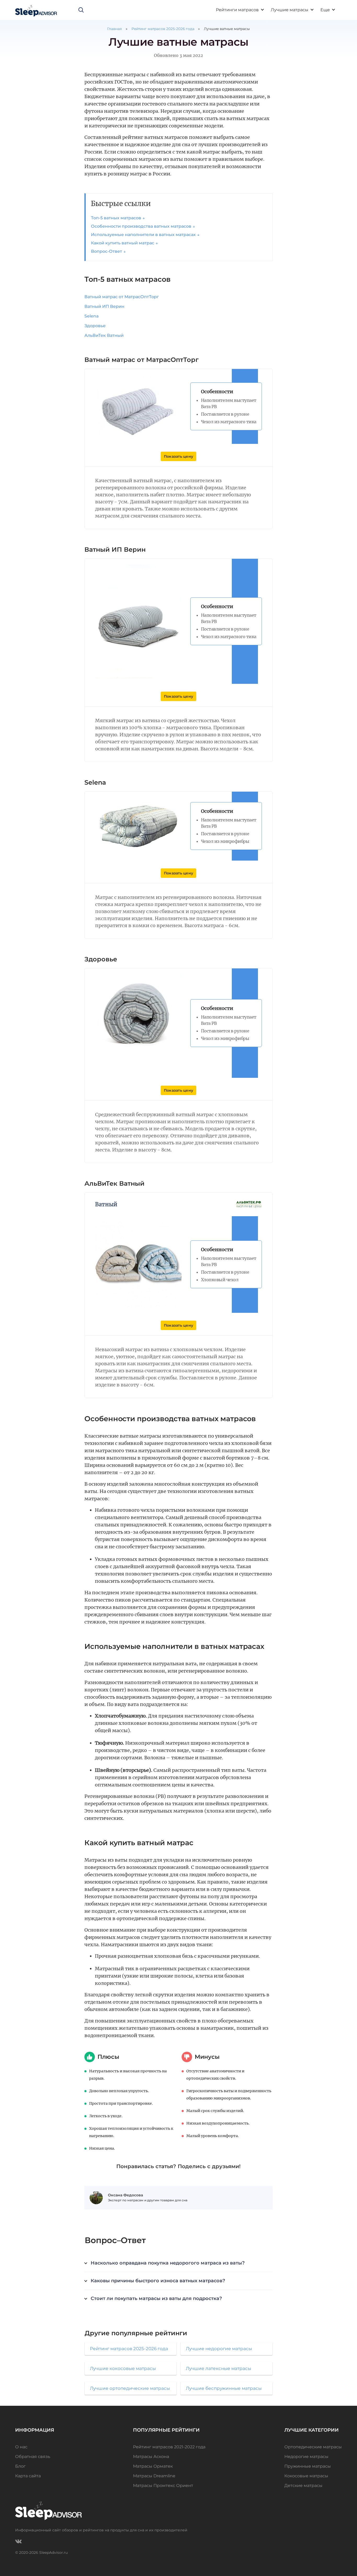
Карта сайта (28, 2476)
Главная (114, 29)
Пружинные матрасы (308, 2466)
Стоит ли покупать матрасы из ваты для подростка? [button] (156, 2298)
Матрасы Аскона (151, 2457)
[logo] (36, 10)
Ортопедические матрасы (313, 2447)
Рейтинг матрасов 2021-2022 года (169, 2447)
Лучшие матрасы (290, 10)
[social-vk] (18, 2541)
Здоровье (95, 326)
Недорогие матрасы (306, 2457)
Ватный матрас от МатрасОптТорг (122, 297)
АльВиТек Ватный (104, 335)
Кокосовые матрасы (306, 2476)
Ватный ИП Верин (104, 306)
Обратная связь (33, 2457)
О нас (21, 2447)
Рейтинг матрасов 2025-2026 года (163, 29)
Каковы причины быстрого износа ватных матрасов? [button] (158, 2281)
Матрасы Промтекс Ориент (163, 2486)
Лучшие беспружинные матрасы (224, 2388)
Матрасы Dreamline (154, 2476)
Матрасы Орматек (153, 2466)
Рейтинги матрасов (237, 10)
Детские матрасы (303, 2486)
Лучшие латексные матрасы (218, 2368)
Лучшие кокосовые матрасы (123, 2368)
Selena (92, 316)
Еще (325, 10)
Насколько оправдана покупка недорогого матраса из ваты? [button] (168, 2263)
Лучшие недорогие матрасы (219, 2349)
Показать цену (179, 456)
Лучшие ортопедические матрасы (130, 2388)
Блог (20, 2466)
